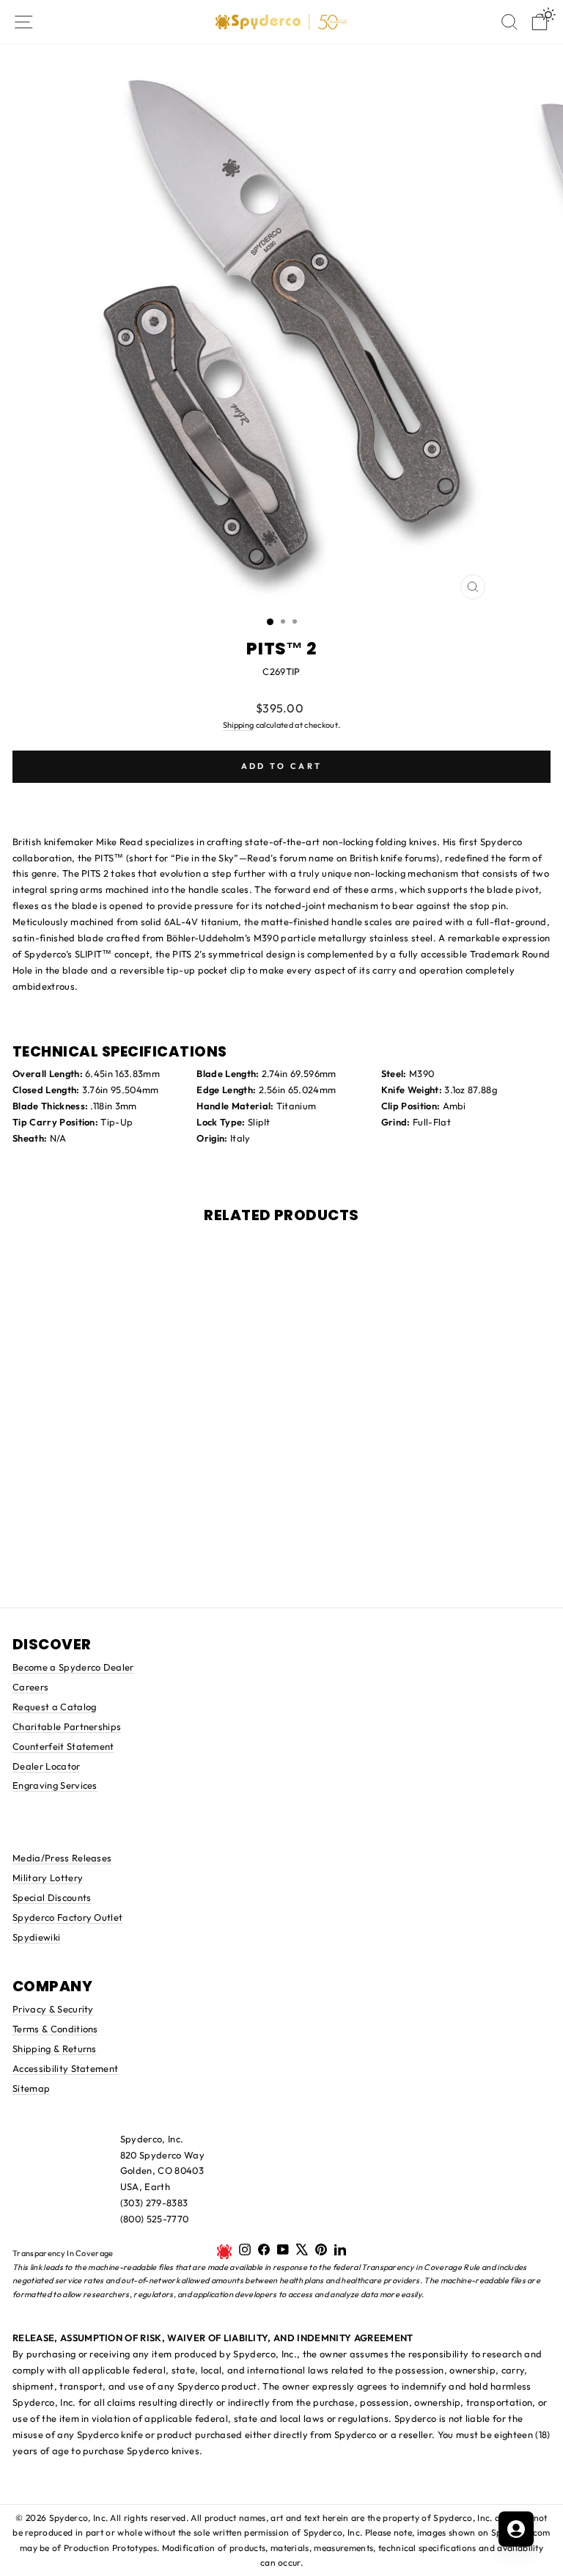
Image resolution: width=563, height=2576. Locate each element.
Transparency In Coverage (63, 2253)
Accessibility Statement (65, 2068)
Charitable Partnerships (67, 1726)
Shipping (239, 725)
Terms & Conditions (55, 2029)
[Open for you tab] (516, 2529)
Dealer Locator (47, 1766)
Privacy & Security (53, 2009)
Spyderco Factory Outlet (67, 1917)
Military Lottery (48, 1878)
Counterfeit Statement (63, 1746)
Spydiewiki (36, 1937)
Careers (30, 1687)
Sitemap (31, 2088)
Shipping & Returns (55, 2048)
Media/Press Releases (62, 1858)
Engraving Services (55, 1785)
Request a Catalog (54, 1707)
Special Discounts (52, 1897)
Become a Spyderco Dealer (73, 1667)
